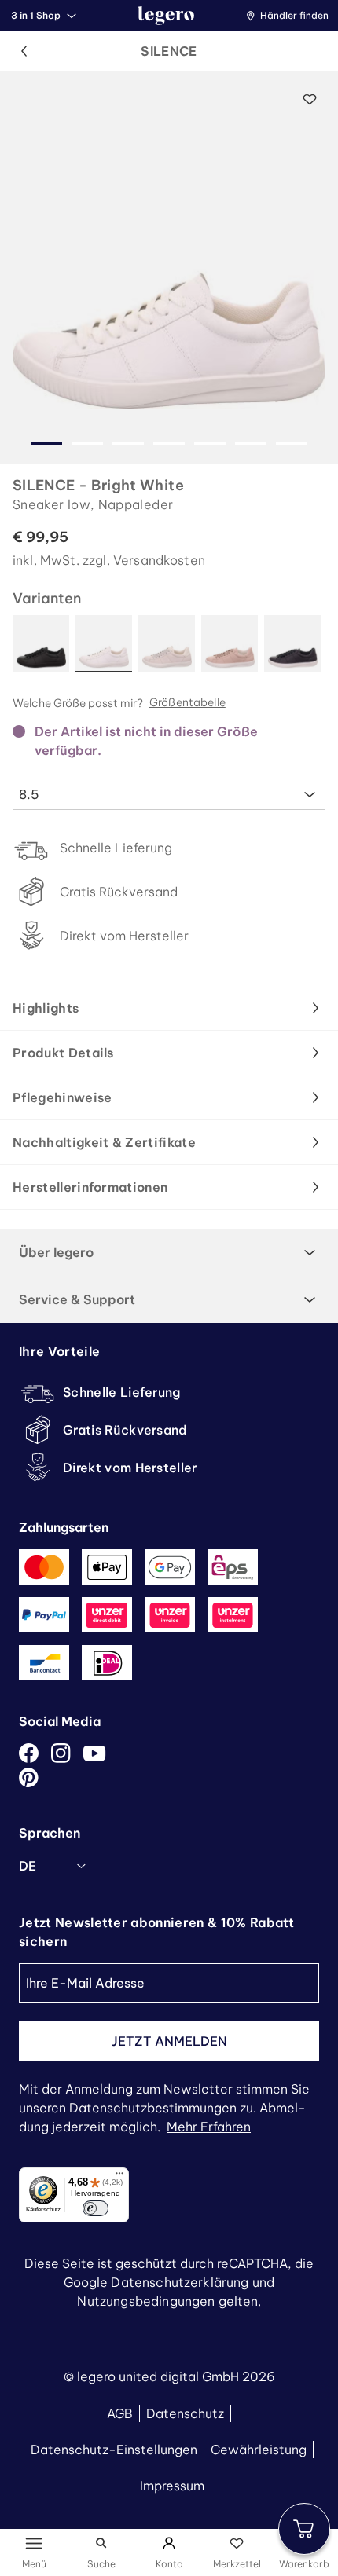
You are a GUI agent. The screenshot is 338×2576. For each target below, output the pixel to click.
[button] (291, 16)
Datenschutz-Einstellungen (114, 2450)
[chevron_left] (24, 51)
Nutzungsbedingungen (146, 2301)
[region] (169, 267)
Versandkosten (159, 560)
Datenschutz (185, 2413)
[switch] (95, 2208)
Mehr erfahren (209, 2127)
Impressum (172, 2486)
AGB (120, 2413)
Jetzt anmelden (169, 2041)
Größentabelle (187, 703)
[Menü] (119, 2177)
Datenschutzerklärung (180, 2282)
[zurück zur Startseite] (166, 16)
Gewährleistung (259, 2450)
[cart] (304, 2529)
